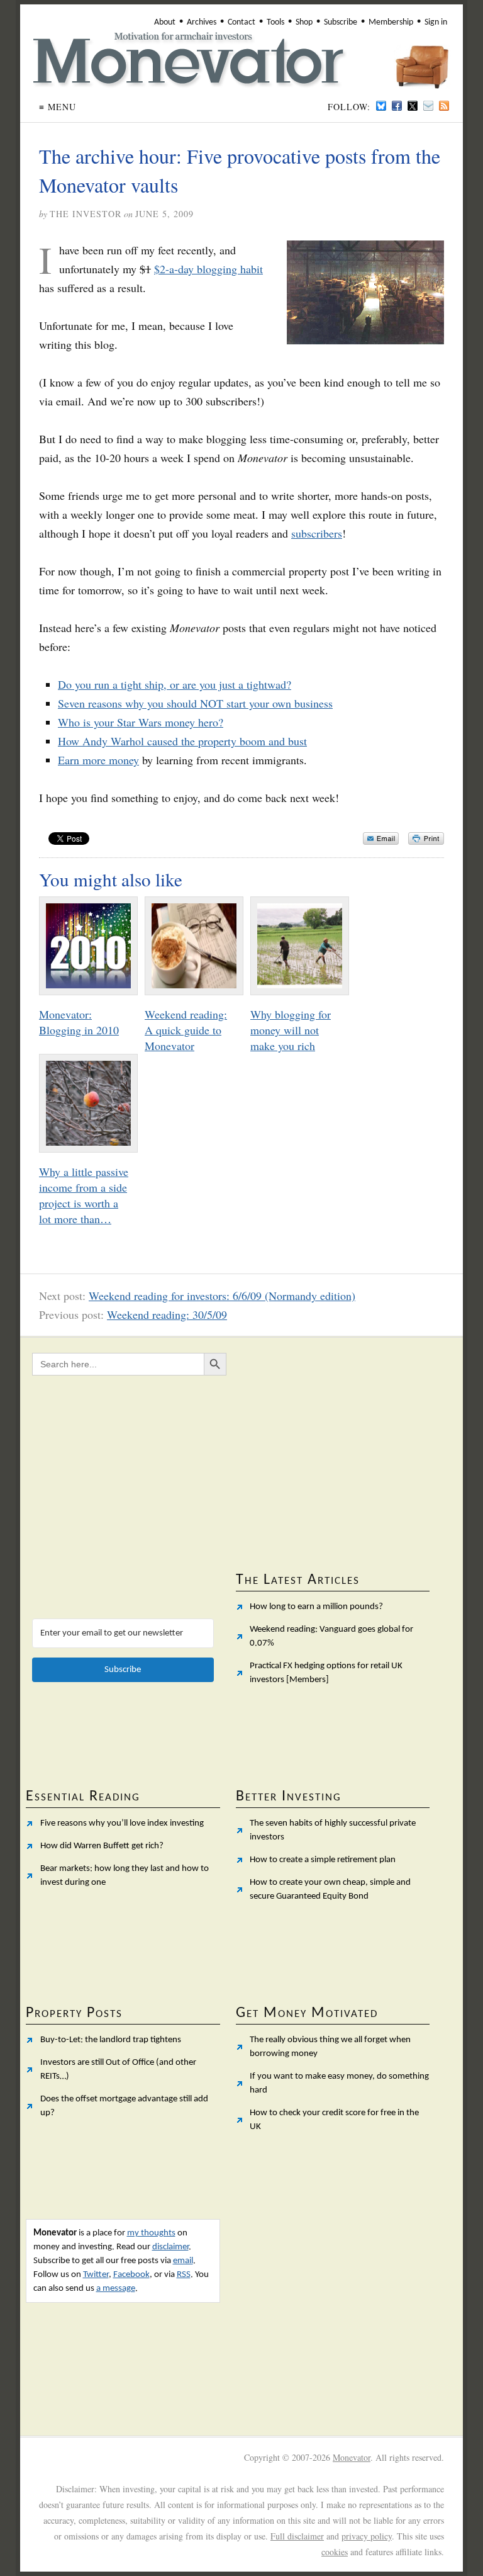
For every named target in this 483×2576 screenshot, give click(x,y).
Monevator (352, 2457)
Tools (275, 22)
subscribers (317, 533)
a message (116, 2289)
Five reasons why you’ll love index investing (122, 1823)
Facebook (131, 2275)
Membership (391, 22)
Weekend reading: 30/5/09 (167, 1314)
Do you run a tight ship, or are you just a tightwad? (175, 684)
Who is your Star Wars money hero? (141, 722)
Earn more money (98, 760)
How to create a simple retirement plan (323, 1860)
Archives (202, 22)
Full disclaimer (297, 2536)
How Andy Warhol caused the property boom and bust (182, 741)
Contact (241, 22)
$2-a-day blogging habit (208, 269)
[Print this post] (426, 839)
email (183, 2261)
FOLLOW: (349, 107)
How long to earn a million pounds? (316, 1607)
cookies (335, 2552)
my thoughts (151, 2233)
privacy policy (367, 2536)
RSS (184, 2275)
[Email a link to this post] (381, 839)
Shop (304, 22)
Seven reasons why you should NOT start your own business (195, 703)
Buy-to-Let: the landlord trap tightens (111, 2040)
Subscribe (341, 22)
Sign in (436, 22)
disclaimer (170, 2247)
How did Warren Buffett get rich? (102, 1846)
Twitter (96, 2275)
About (165, 22)
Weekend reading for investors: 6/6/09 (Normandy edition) (222, 1296)
